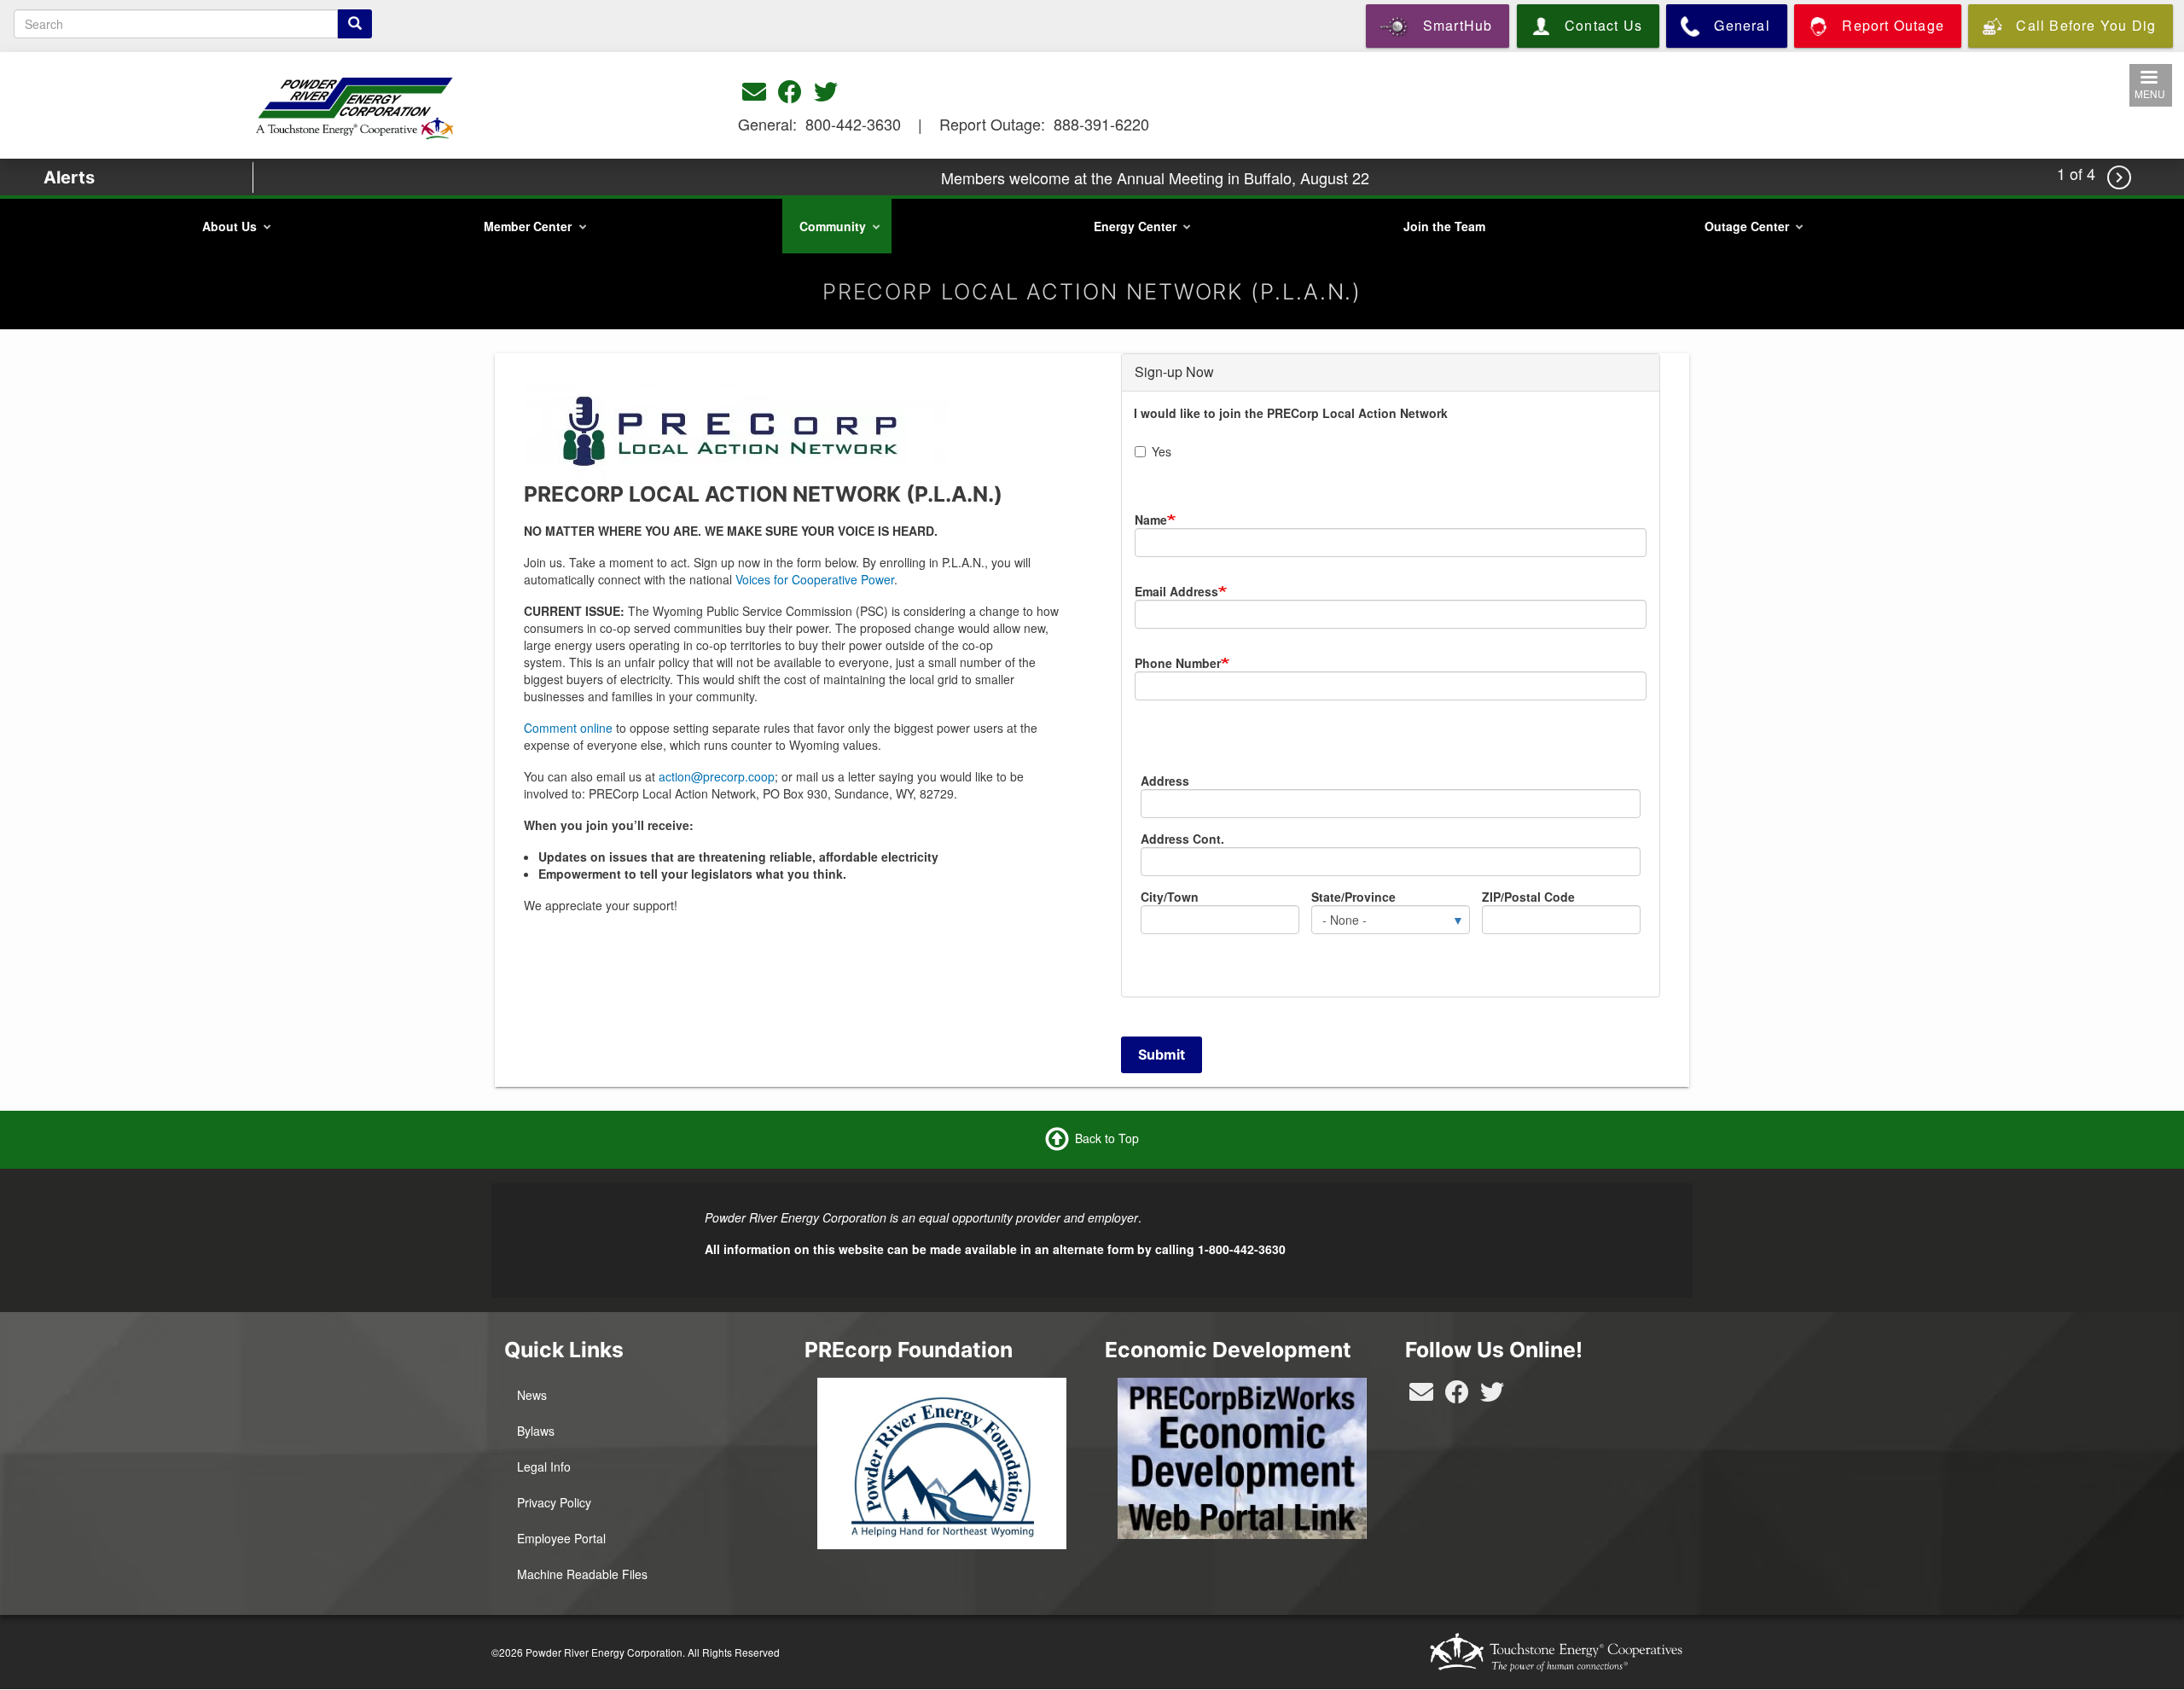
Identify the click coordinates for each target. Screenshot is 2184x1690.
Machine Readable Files (582, 1574)
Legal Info (544, 1466)
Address (1165, 781)
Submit (1162, 1054)
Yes (1162, 451)
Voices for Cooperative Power (815, 579)
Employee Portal (561, 1538)
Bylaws (536, 1431)
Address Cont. (1182, 839)
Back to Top (1107, 1137)
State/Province (1353, 897)
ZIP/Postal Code (1528, 897)
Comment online (568, 728)
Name (1151, 520)
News (532, 1395)
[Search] (355, 24)
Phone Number (1178, 663)
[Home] (356, 104)
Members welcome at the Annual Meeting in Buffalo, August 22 (1155, 177)
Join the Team (1444, 226)
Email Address (1176, 591)
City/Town (1170, 897)
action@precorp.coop (717, 776)
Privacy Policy (554, 1502)
